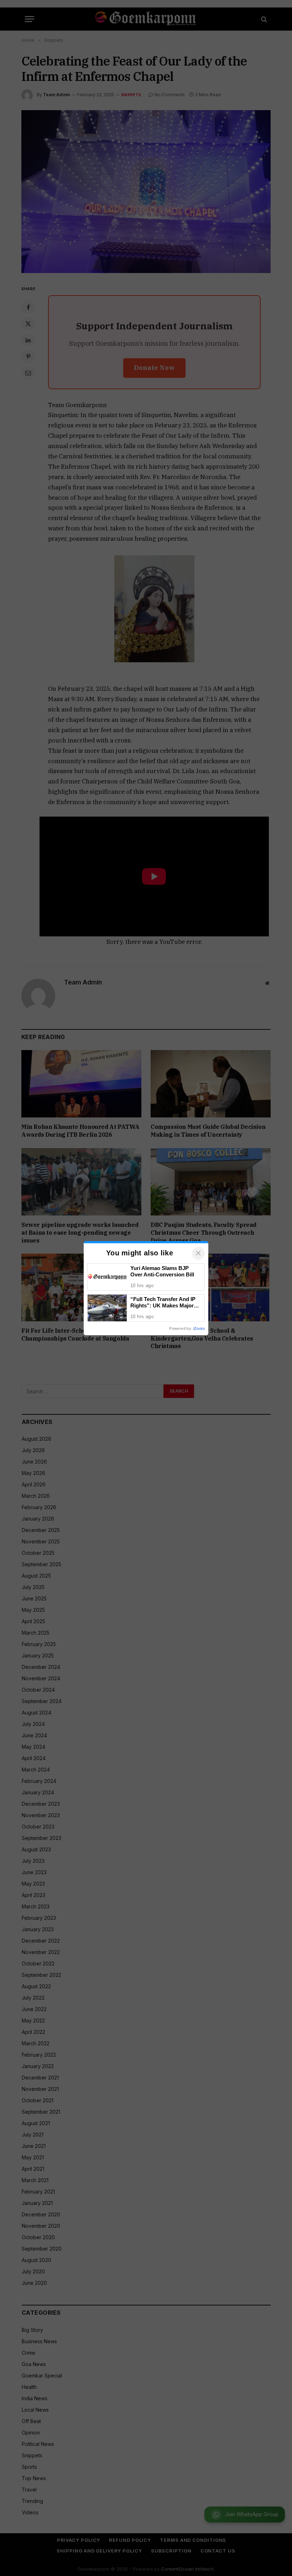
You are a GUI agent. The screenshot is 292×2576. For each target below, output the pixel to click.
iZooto (199, 1328)
